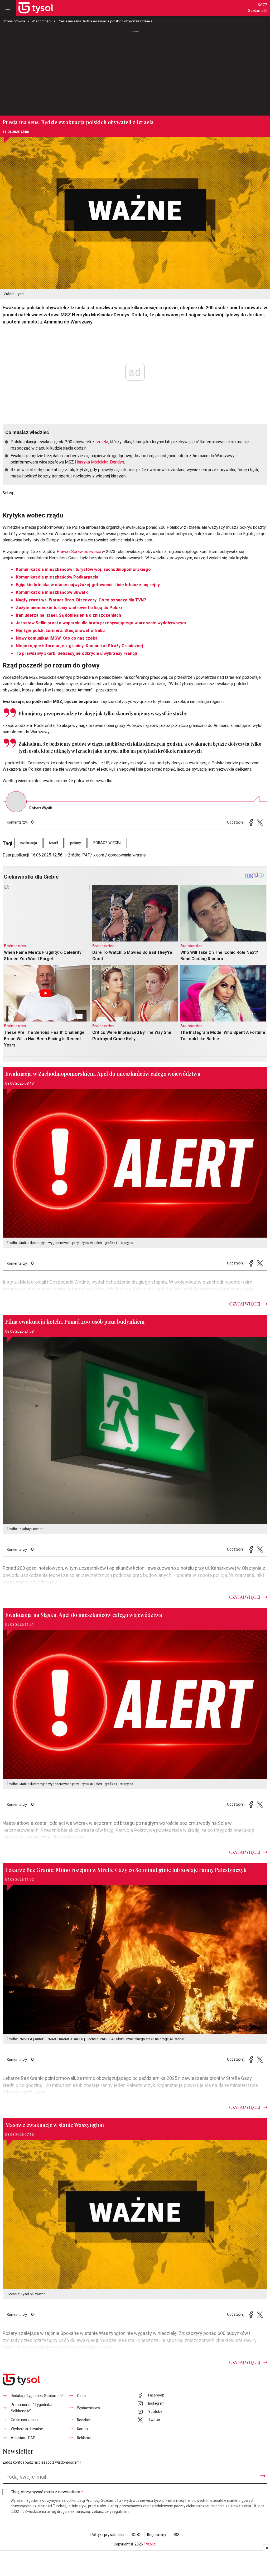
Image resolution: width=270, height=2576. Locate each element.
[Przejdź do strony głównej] (36, 8)
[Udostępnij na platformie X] (260, 822)
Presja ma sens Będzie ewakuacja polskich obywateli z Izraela (105, 21)
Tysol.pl (150, 2544)
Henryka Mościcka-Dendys (100, 462)
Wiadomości (41, 21)
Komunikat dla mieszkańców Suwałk (52, 592)
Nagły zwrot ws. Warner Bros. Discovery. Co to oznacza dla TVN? (81, 600)
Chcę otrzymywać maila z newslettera (47, 2492)
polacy (76, 843)
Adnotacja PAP (23, 2438)
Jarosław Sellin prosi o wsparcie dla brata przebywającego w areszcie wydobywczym (101, 623)
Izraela (102, 442)
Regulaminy (157, 2535)
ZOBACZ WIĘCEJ (107, 843)
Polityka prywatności (107, 2535)
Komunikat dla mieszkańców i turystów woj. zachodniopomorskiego (83, 570)
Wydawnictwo (88, 2408)
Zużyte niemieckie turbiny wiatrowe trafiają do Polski (69, 608)
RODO (136, 2535)
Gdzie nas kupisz (25, 2420)
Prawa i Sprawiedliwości (79, 552)
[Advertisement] (135, 73)
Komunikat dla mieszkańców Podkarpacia (57, 577)
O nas (82, 2396)
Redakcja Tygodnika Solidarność (37, 2396)
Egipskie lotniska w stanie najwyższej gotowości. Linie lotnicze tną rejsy (88, 585)
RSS (176, 2535)
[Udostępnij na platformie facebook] (251, 822)
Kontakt (83, 2429)
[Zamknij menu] (8, 8)
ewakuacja (28, 843)
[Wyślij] (263, 2476)
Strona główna (14, 21)
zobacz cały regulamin (110, 2512)
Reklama (84, 2438)
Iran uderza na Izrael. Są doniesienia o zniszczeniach (68, 615)
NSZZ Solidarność (258, 8)
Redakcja (84, 2420)
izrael (54, 843)
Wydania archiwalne (27, 2429)
